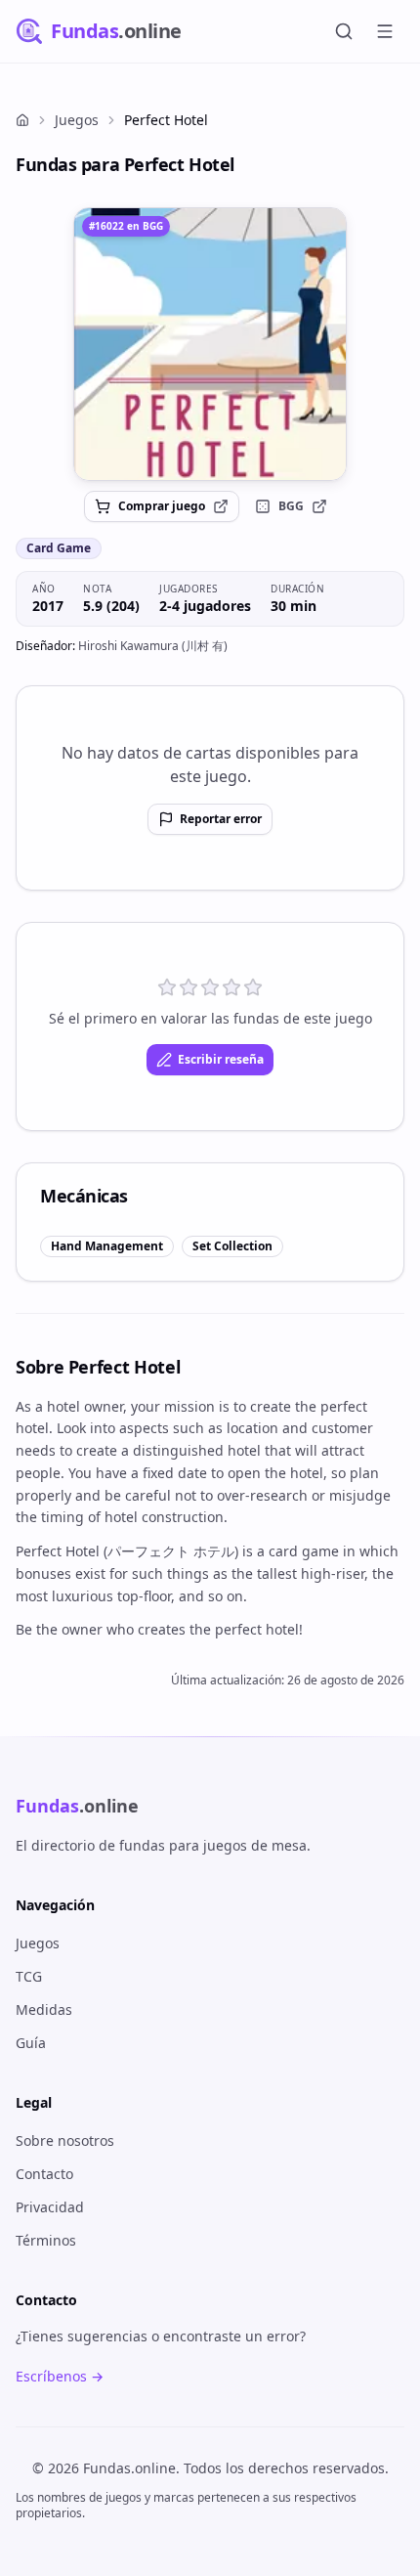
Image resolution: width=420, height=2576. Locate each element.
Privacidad (50, 2207)
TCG (29, 1976)
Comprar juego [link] (162, 506)
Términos (46, 2240)
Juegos (77, 120)
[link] (210, 344)
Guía (31, 2043)
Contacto (44, 2174)
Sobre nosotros (65, 2140)
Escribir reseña (221, 1059)
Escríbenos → (60, 2376)
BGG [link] (291, 506)
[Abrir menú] (385, 31)
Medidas (44, 2009)
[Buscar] (344, 31)
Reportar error (221, 819)
